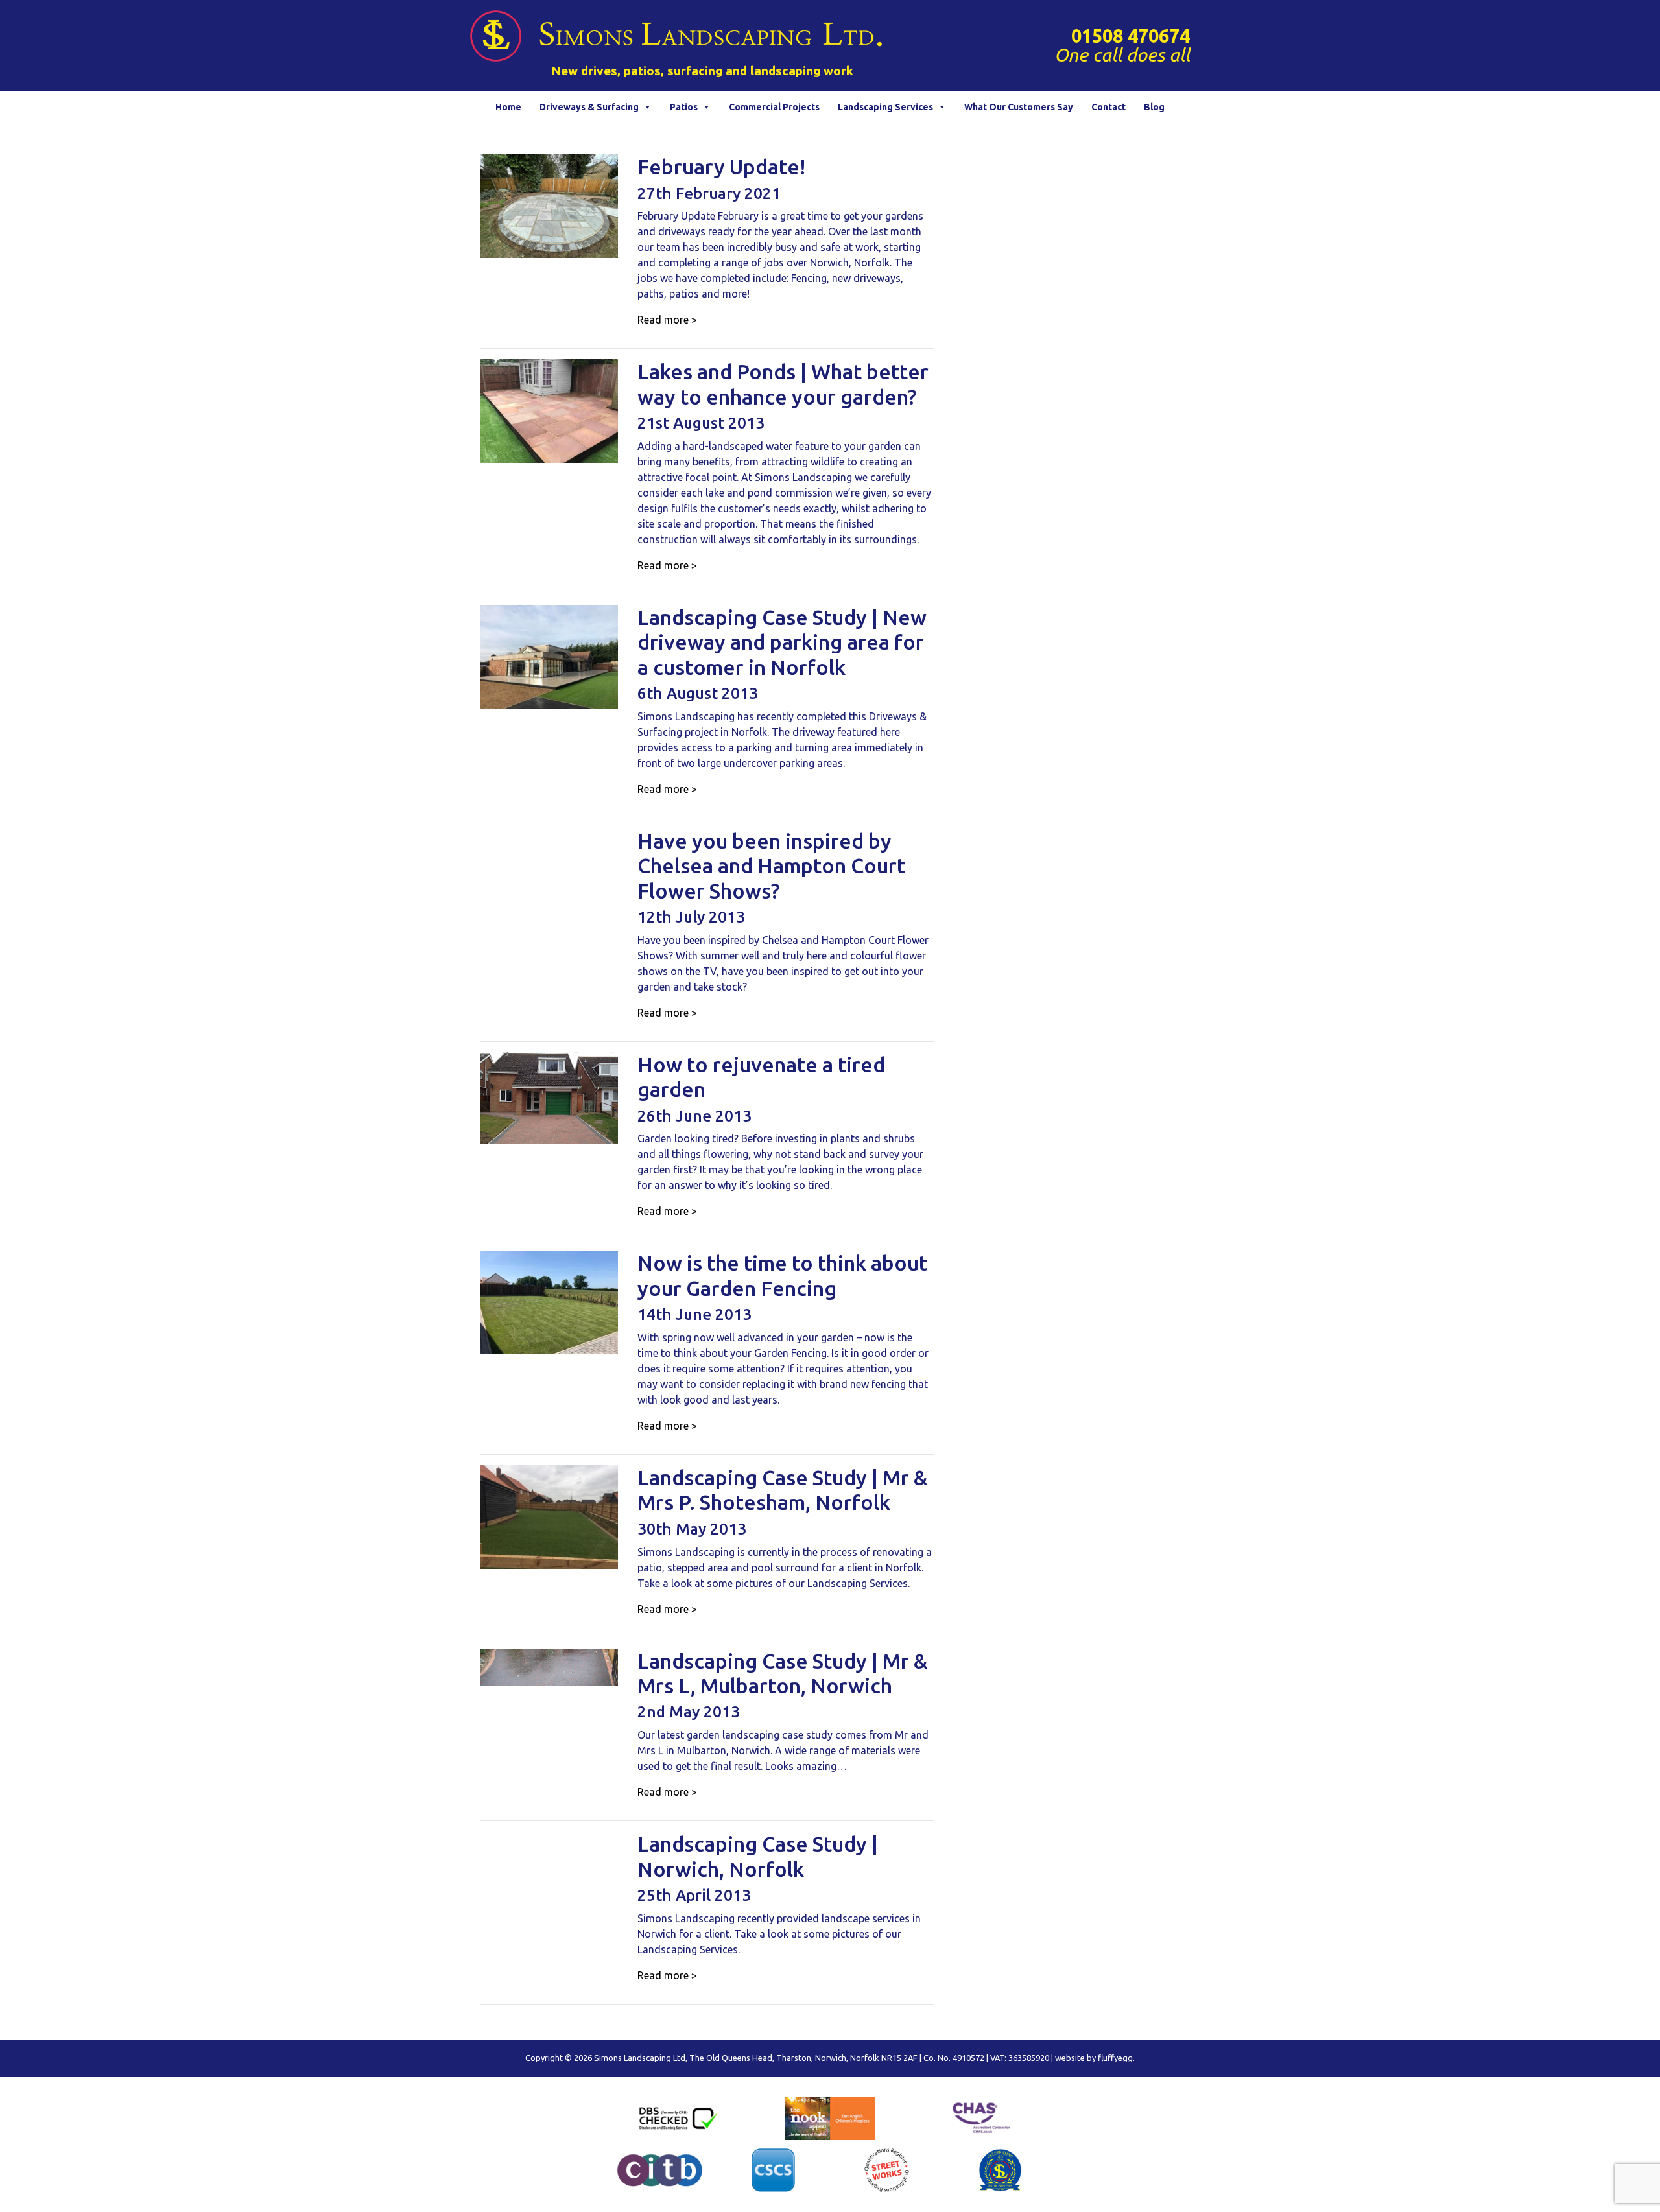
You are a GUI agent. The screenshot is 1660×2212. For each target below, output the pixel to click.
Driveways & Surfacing (589, 107)
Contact (1109, 107)
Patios (684, 107)
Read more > (667, 320)
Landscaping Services (885, 107)
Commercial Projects (774, 107)
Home (508, 107)
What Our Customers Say (1019, 107)
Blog (1154, 107)
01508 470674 (1131, 36)
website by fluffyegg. (1095, 2058)
